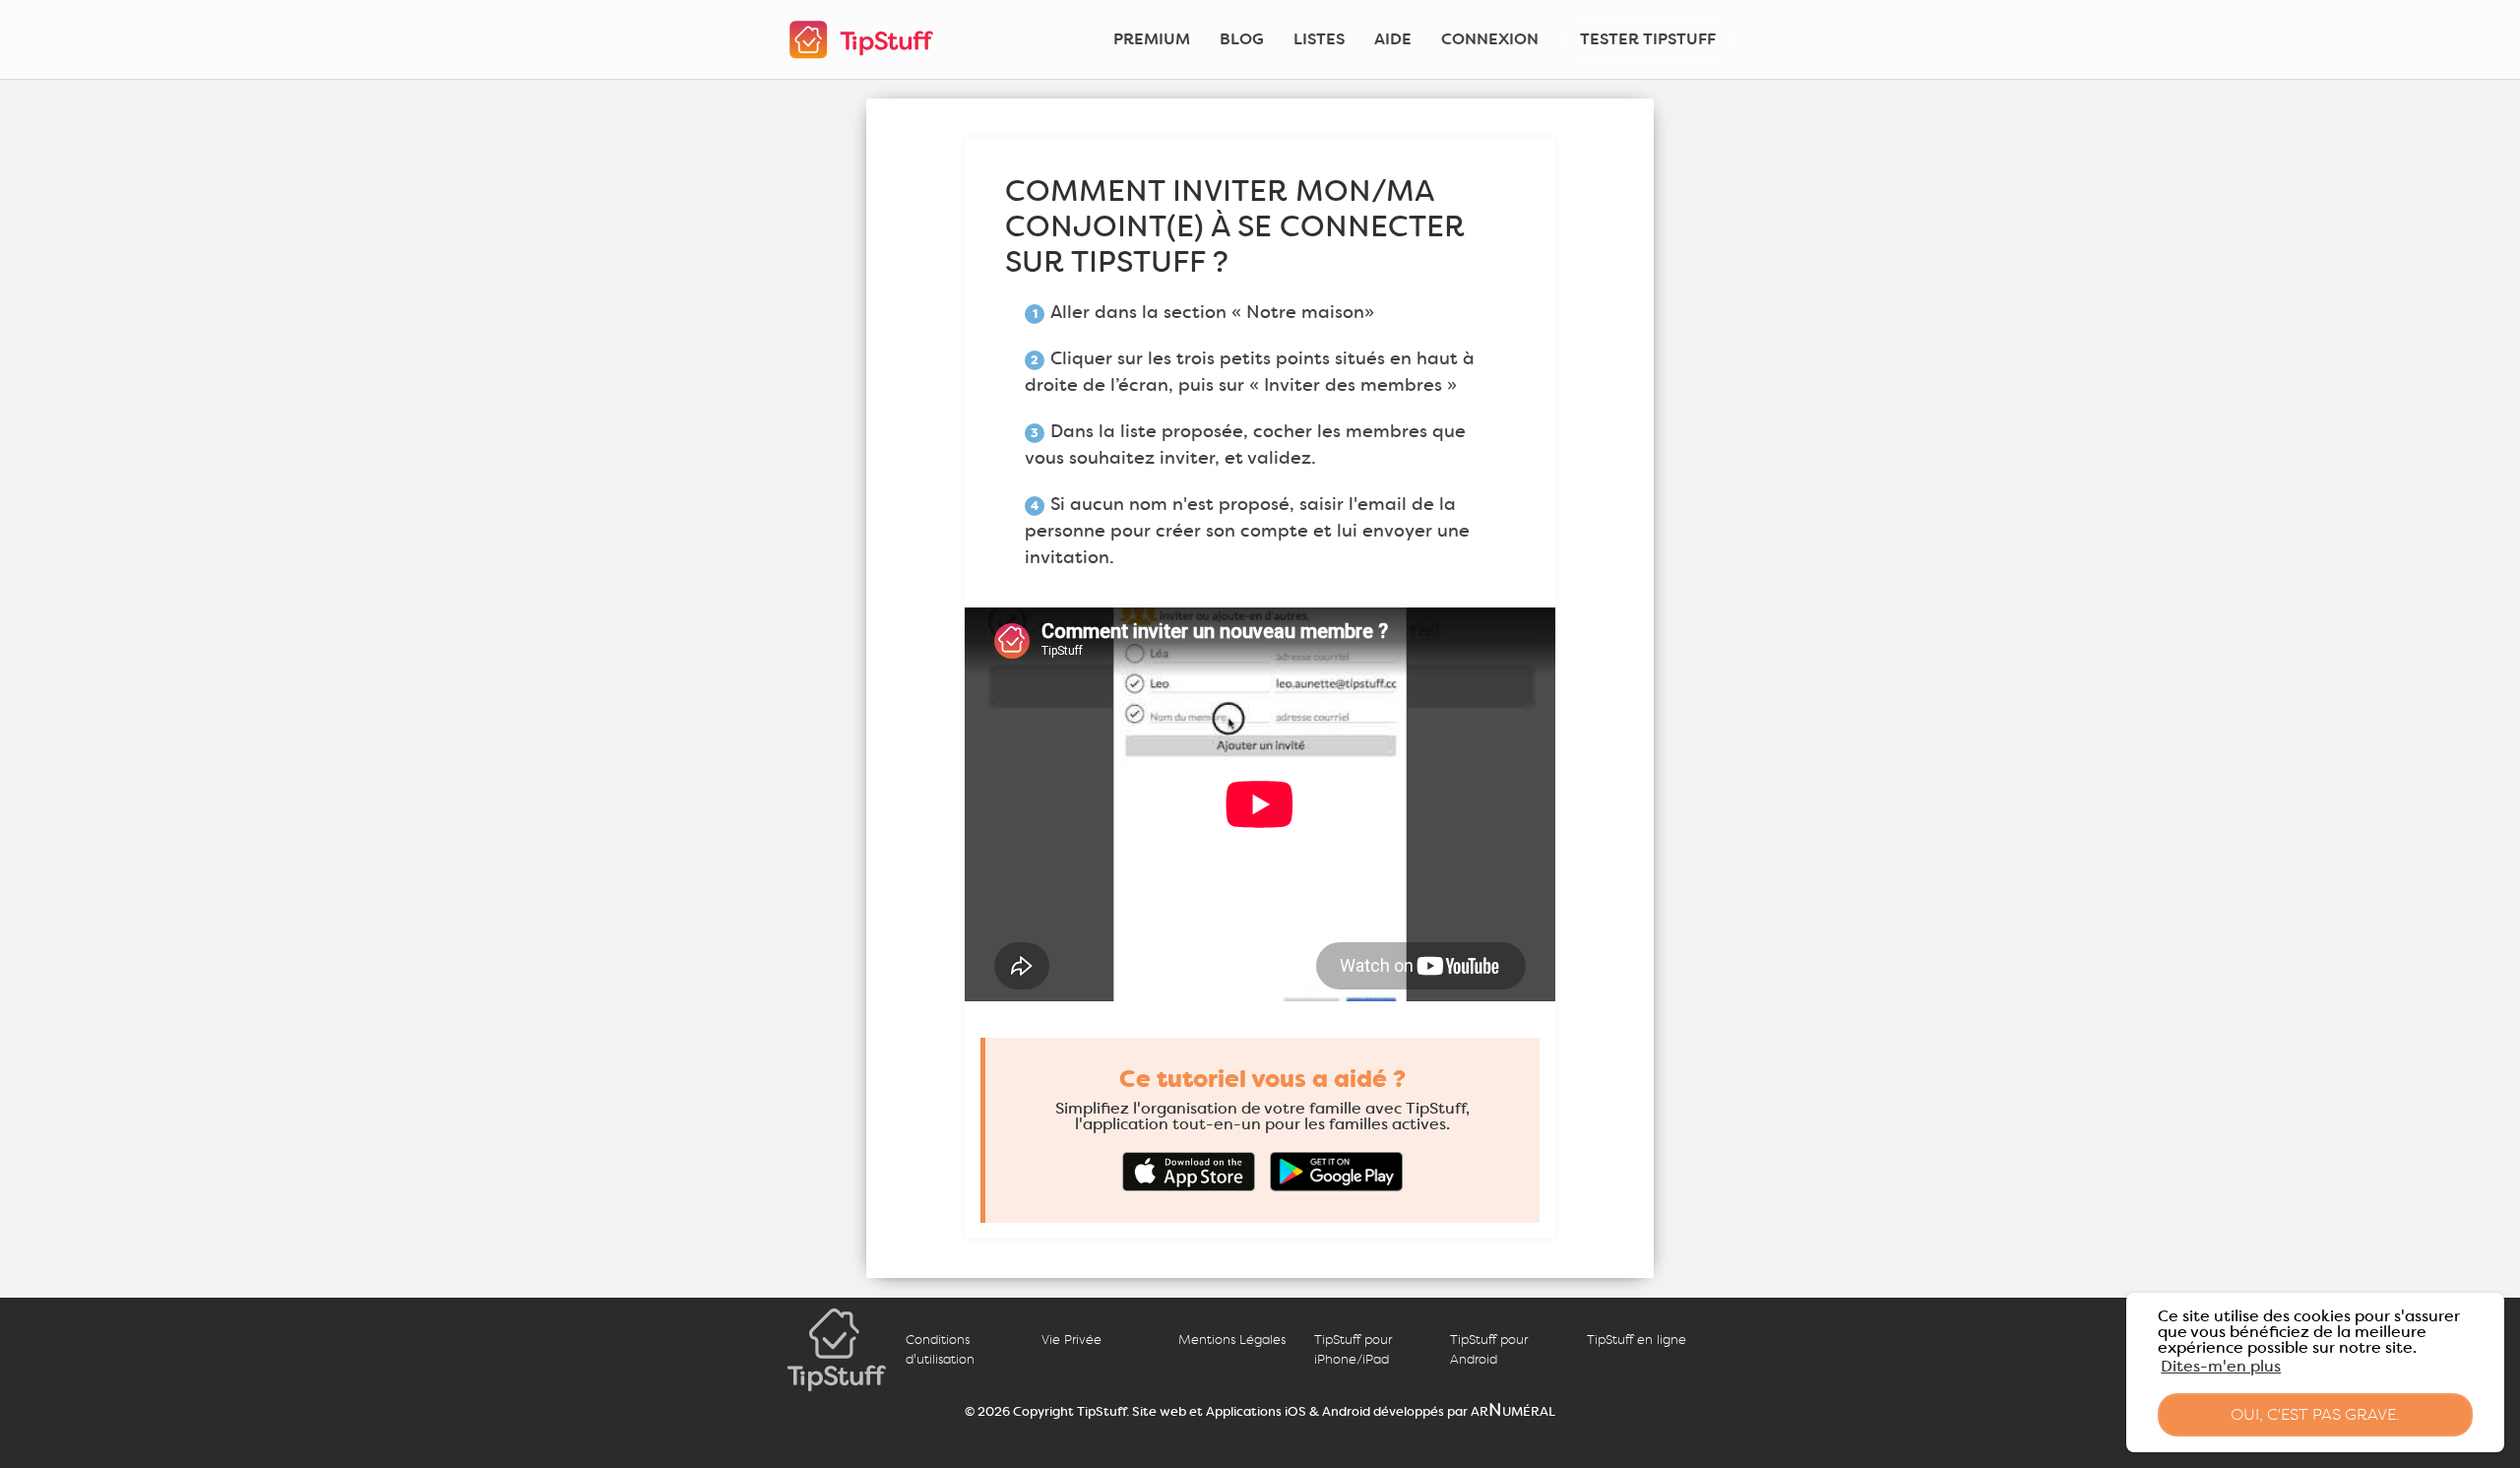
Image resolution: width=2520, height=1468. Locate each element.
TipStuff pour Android (1489, 1349)
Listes (1319, 39)
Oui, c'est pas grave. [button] (2315, 1414)
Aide (1393, 39)
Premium (1152, 39)
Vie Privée (1071, 1340)
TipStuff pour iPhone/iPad (1353, 1349)
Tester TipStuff (1648, 39)
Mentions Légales (1232, 1340)
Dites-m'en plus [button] (2221, 1366)
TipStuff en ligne (1637, 1340)
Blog (1242, 39)
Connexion (1490, 39)
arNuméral (1513, 1410)
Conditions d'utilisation (940, 1349)
